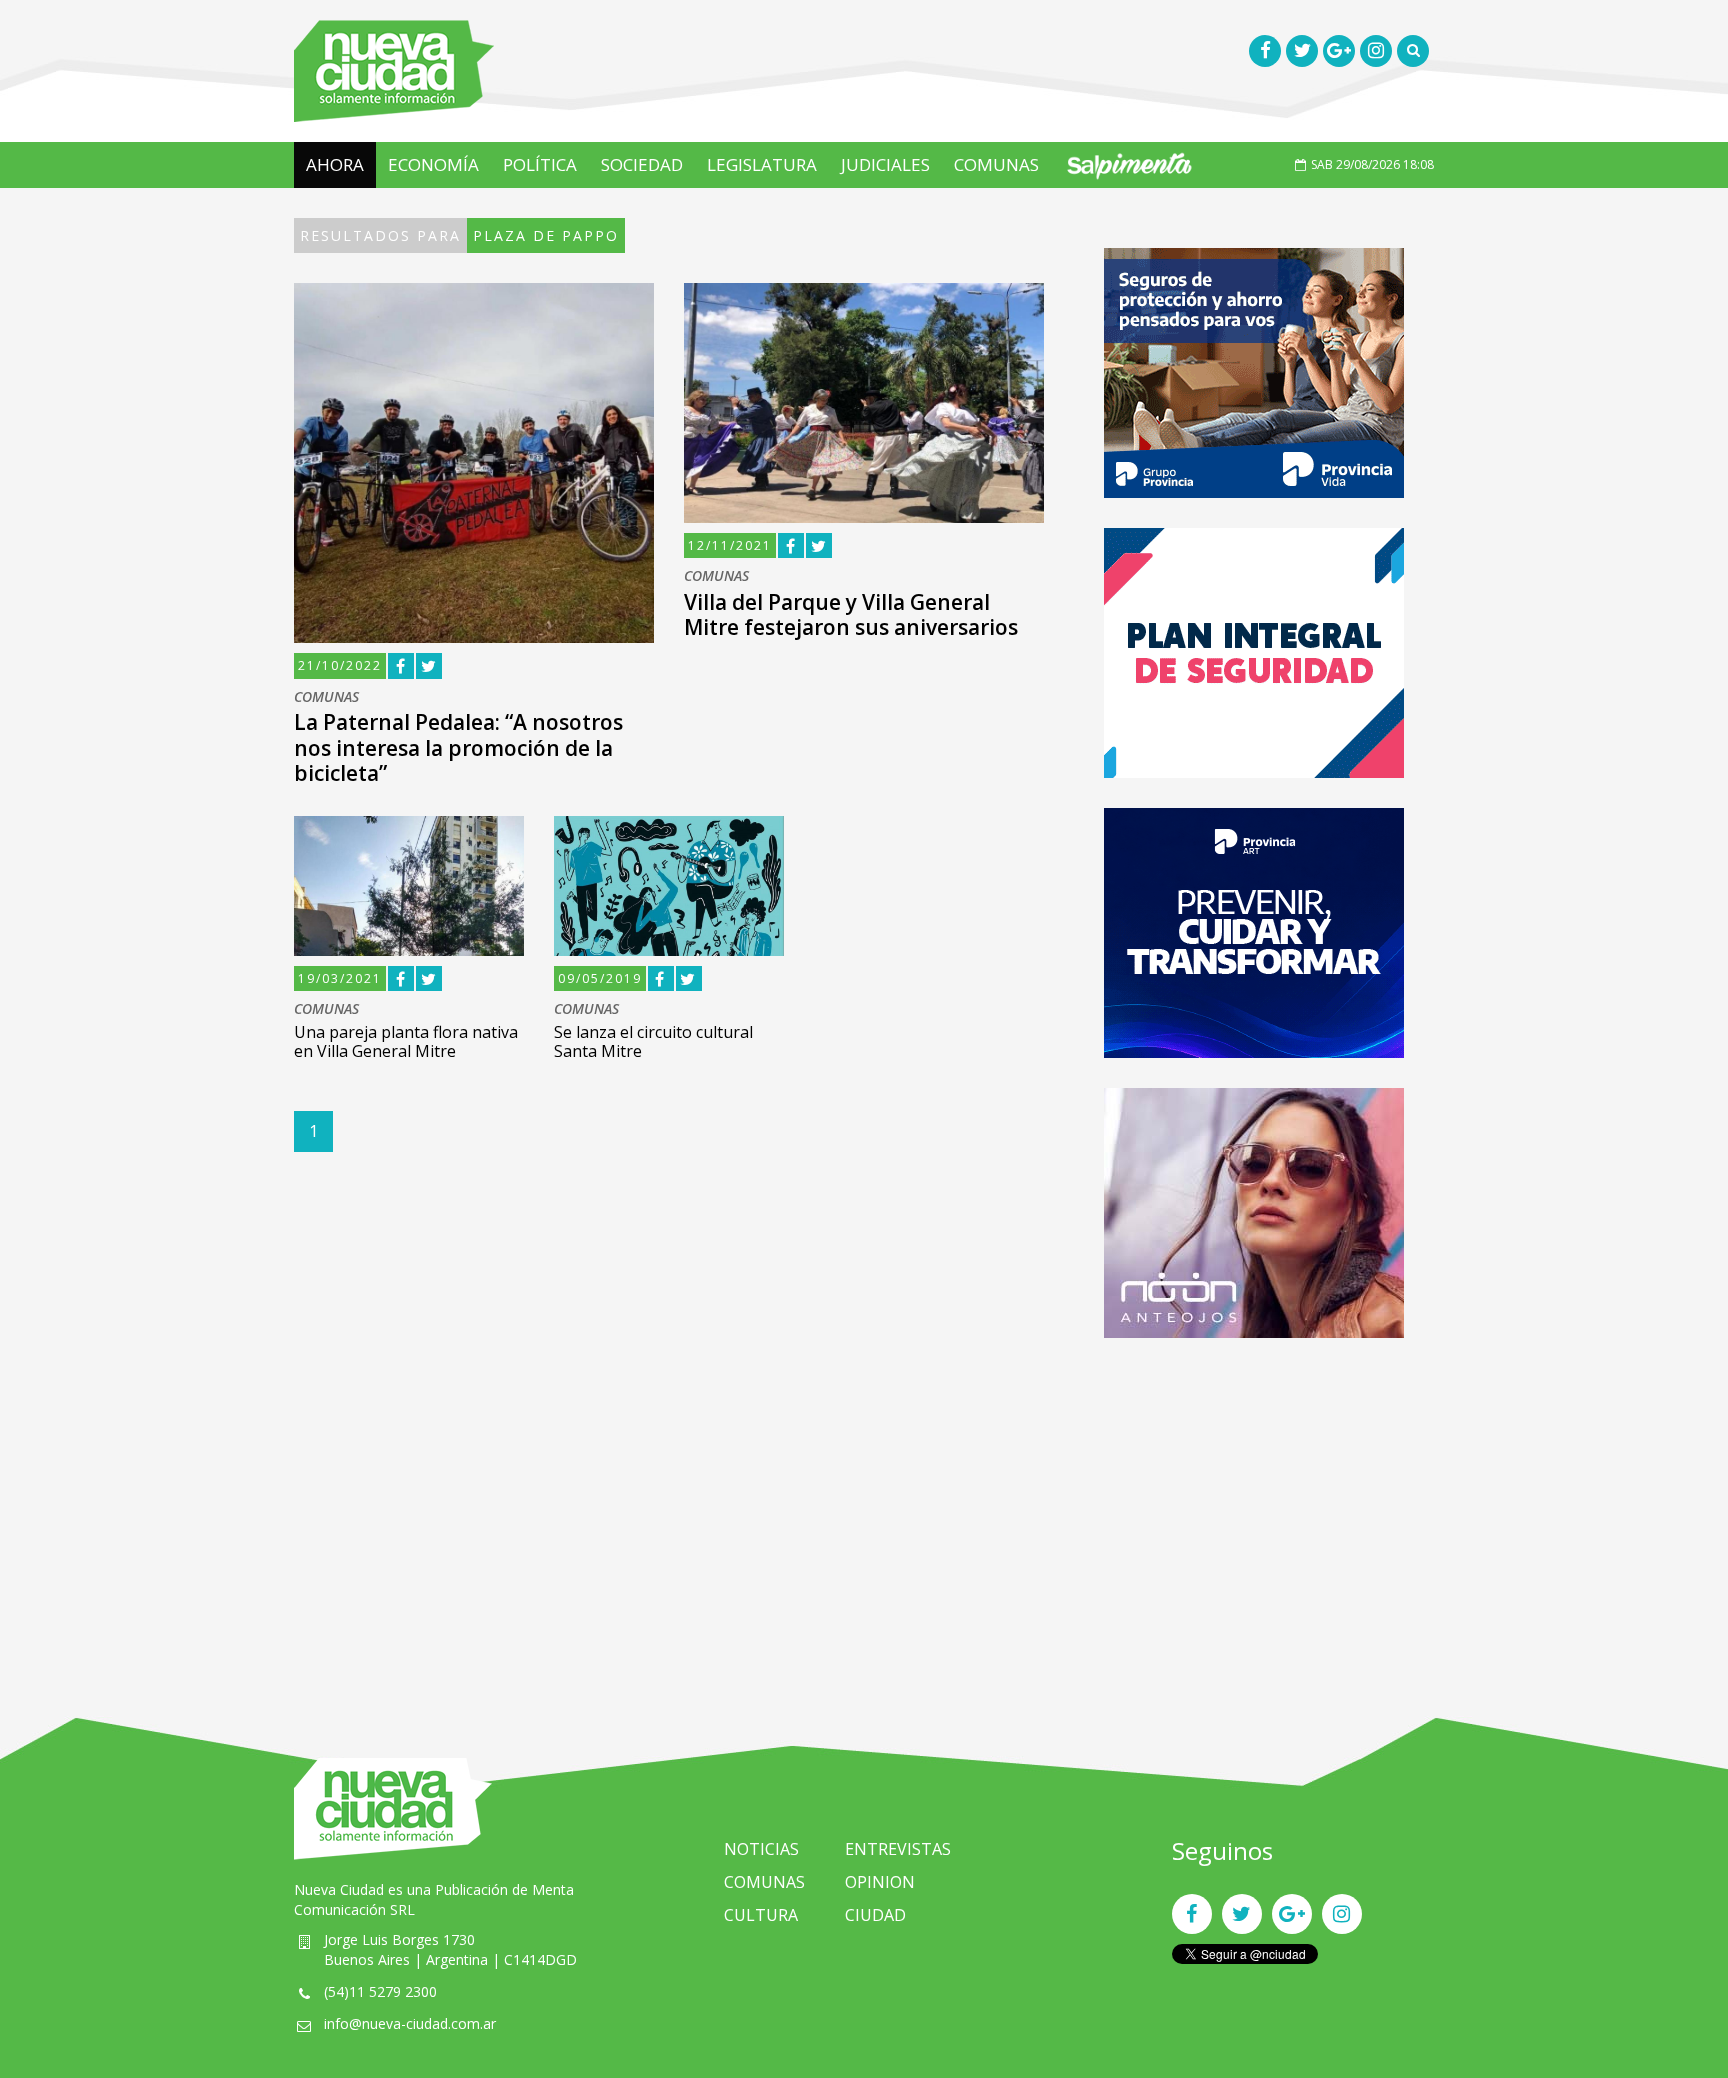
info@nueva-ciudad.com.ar (410, 2023)
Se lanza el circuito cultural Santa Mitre (653, 1041)
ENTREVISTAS (898, 1849)
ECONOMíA (433, 164)
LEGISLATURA (762, 164)
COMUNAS (996, 164)
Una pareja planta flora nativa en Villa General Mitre (406, 1041)
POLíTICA (540, 164)
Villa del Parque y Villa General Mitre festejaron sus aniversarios (851, 614)
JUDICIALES (885, 164)
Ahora (335, 164)
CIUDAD (875, 1915)
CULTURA (761, 1915)
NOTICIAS (761, 1849)
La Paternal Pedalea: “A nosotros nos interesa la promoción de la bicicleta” (458, 747)
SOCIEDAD (642, 164)
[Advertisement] (1254, 1508)
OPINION (880, 1882)
